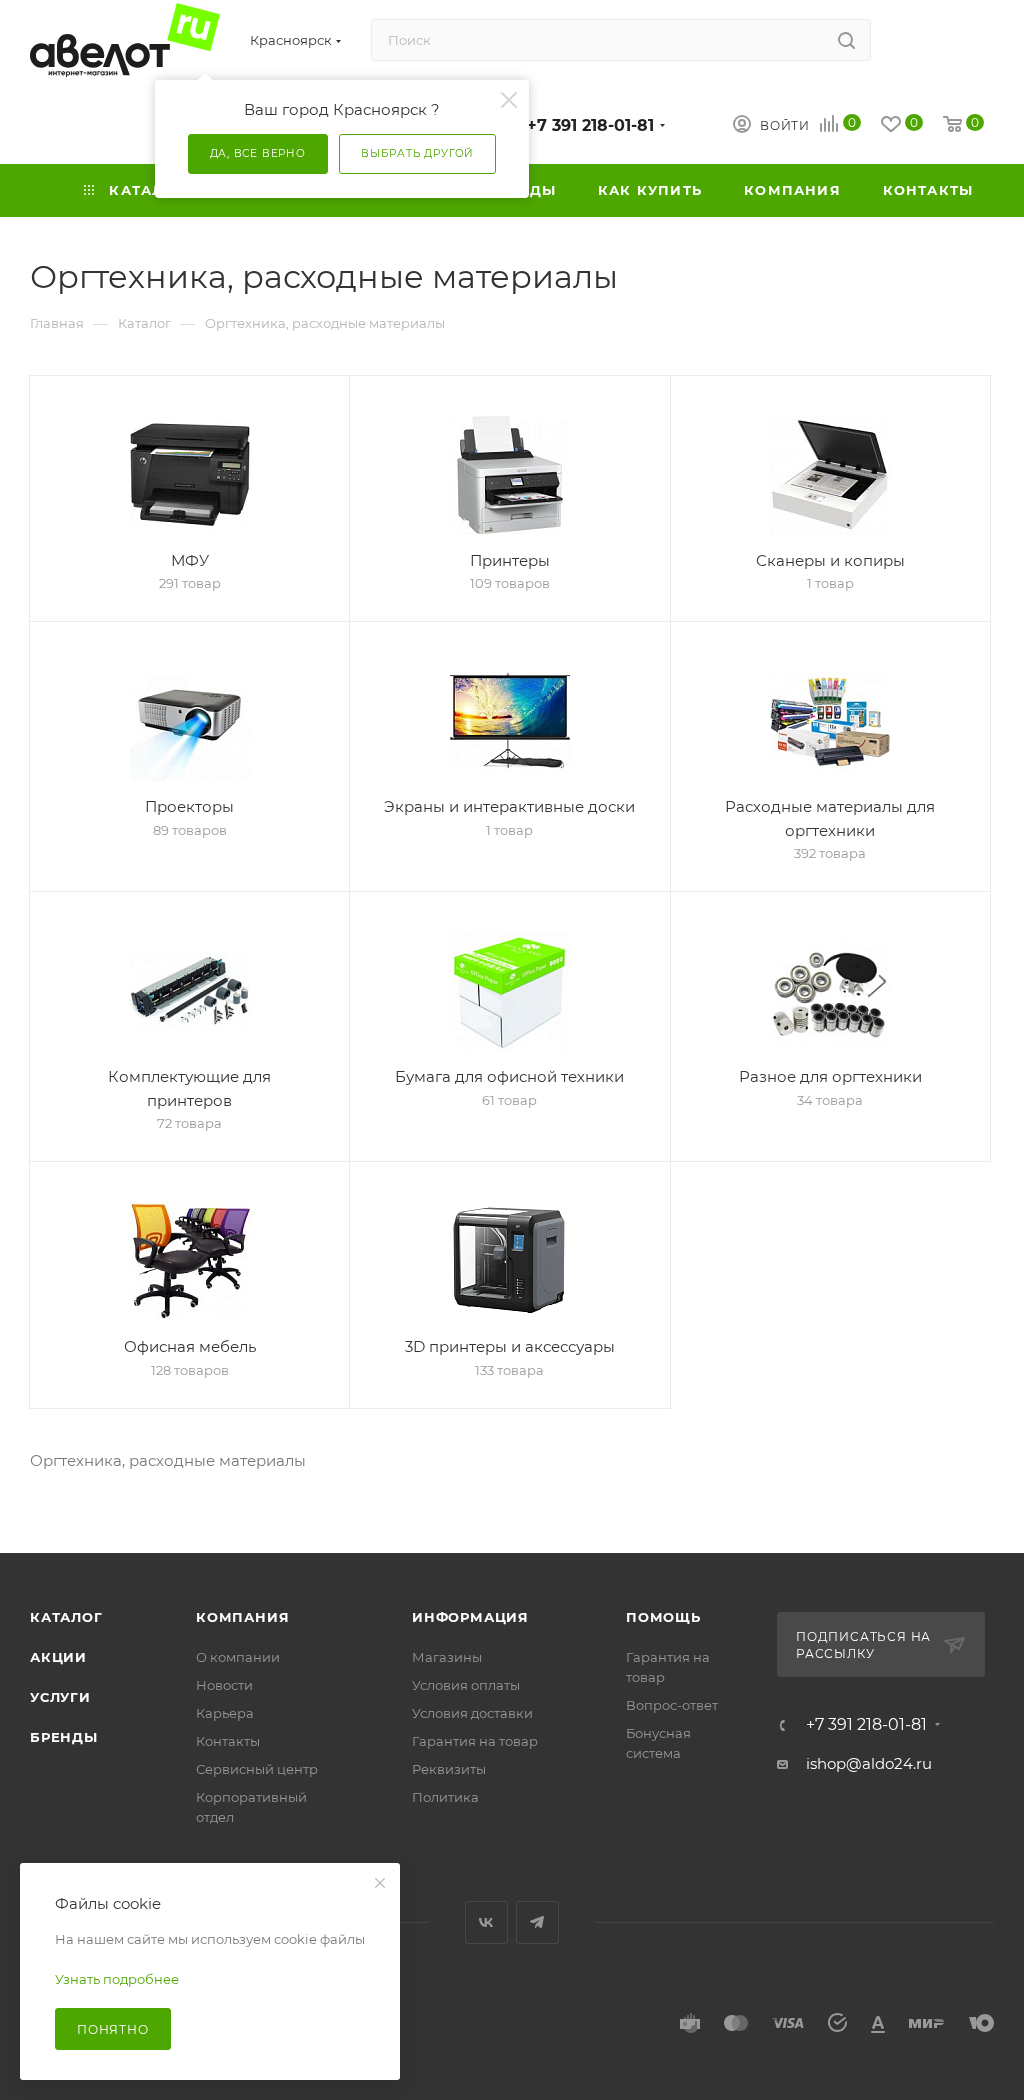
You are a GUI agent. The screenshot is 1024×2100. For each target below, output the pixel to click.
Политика (445, 1797)
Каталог (66, 1617)
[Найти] (846, 40)
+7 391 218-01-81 (590, 125)
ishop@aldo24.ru (869, 1763)
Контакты (228, 1741)
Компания (242, 1617)
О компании (238, 1657)
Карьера (225, 1713)
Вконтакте (486, 1922)
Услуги (60, 1697)
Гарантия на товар (475, 1741)
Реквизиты (449, 1769)
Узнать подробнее (117, 1979)
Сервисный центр (257, 1769)
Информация (470, 1617)
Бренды (64, 1737)
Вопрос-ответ (672, 1705)
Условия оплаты (466, 1685)
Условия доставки (472, 1713)
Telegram (537, 1922)
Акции (58, 1657)
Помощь (663, 1617)
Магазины (447, 1657)
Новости (224, 1685)
